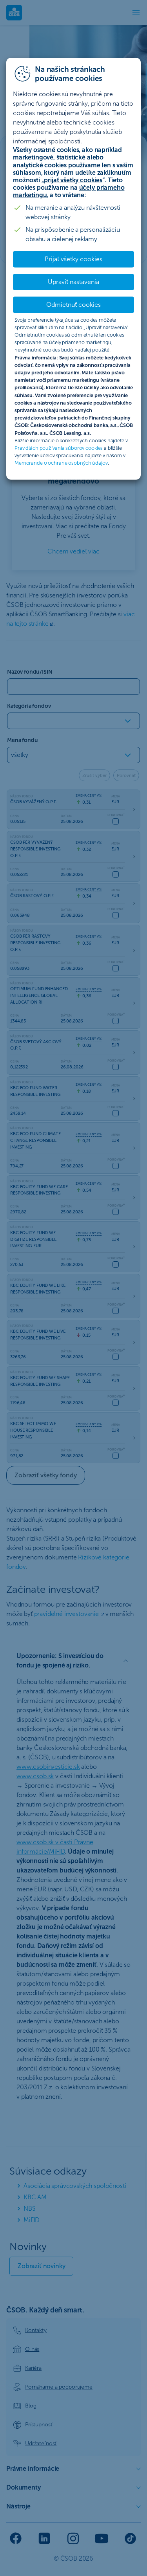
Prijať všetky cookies (73, 259)
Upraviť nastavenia (73, 282)
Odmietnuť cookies (73, 305)
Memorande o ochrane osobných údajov (61, 463)
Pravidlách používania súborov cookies (59, 448)
